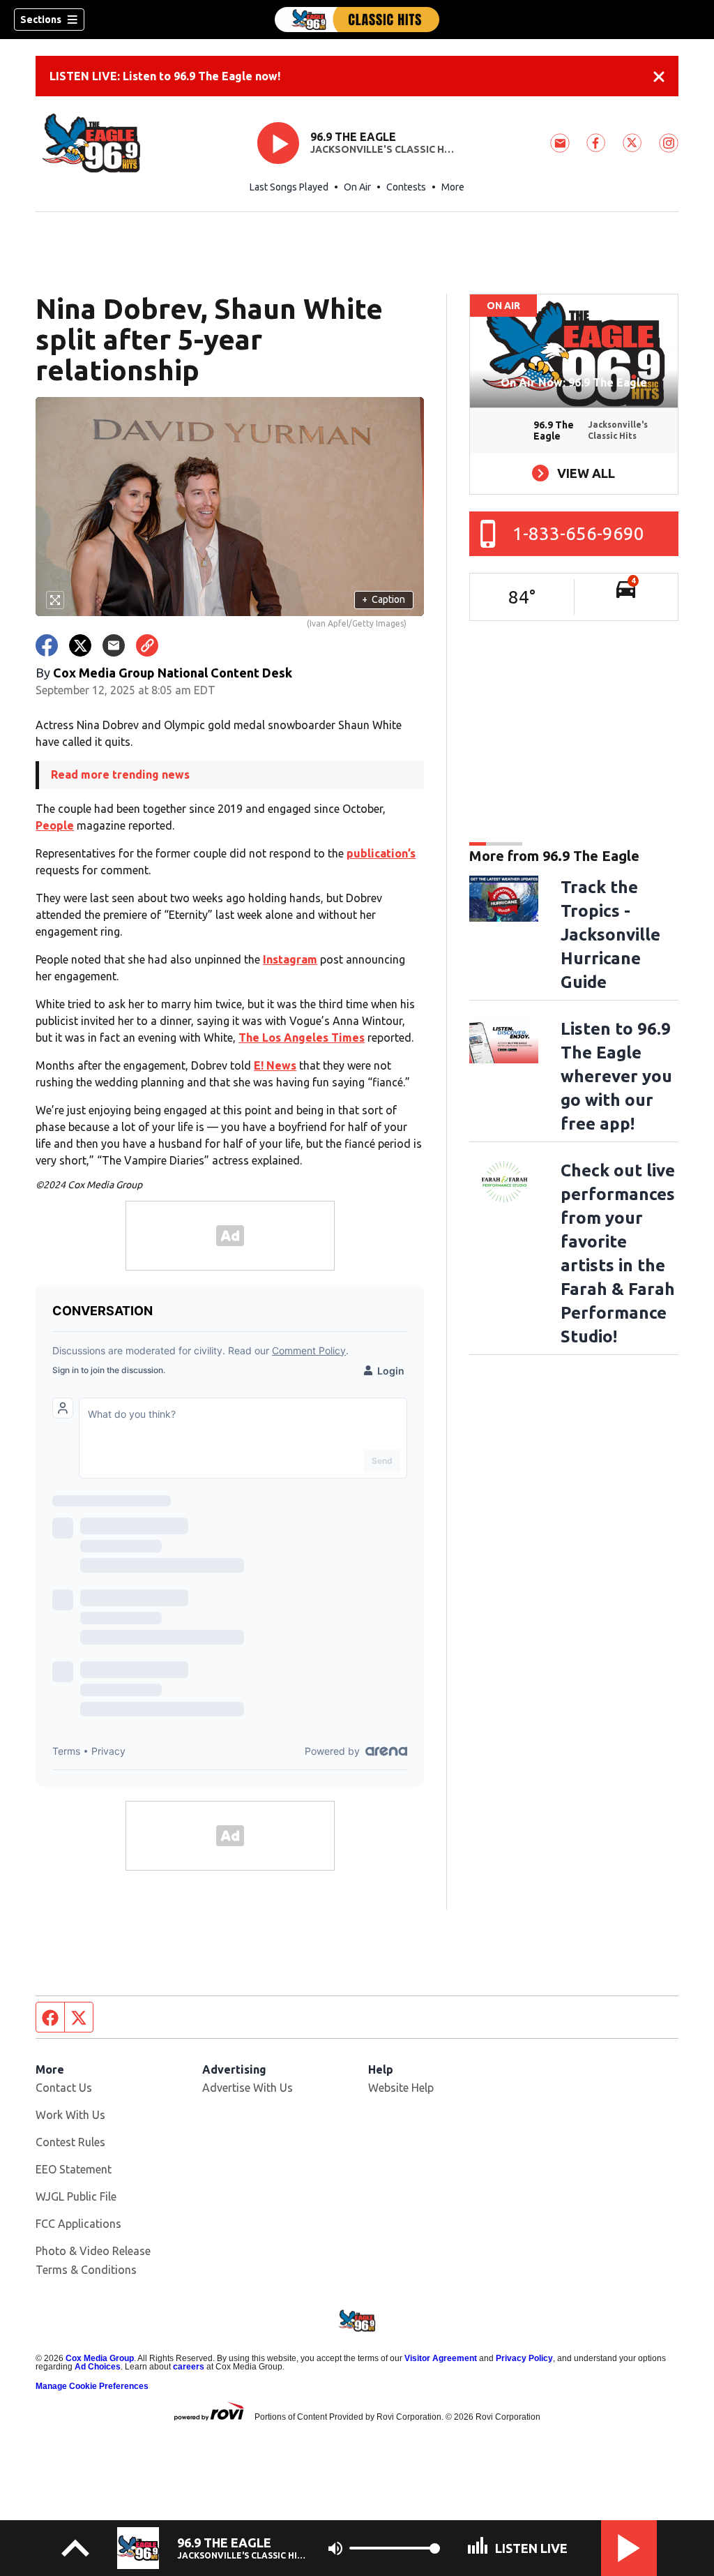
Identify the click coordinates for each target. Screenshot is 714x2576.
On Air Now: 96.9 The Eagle (574, 382)
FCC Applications (78, 2224)
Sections (41, 20)
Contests (406, 187)
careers (189, 2367)
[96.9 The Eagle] (357, 20)
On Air (357, 187)
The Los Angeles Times (302, 1038)
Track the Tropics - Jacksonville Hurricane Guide (610, 935)
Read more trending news (120, 774)
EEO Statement (74, 2169)
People (55, 825)
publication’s (381, 853)
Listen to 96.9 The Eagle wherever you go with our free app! (616, 1076)
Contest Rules (70, 2142)
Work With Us (70, 2115)
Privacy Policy (524, 2358)
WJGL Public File (76, 2196)
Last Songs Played (289, 187)
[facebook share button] (47, 645)
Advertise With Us (248, 2088)
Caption (383, 599)
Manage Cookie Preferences (92, 2386)
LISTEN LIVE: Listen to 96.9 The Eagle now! (165, 76)
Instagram (290, 959)
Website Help (401, 2088)
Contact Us (64, 2088)
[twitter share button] (80, 645)
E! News (275, 1065)
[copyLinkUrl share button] (147, 645)
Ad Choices (98, 2367)
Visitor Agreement (441, 2358)
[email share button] (114, 645)
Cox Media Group (100, 2358)
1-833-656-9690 (578, 533)
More (453, 187)
